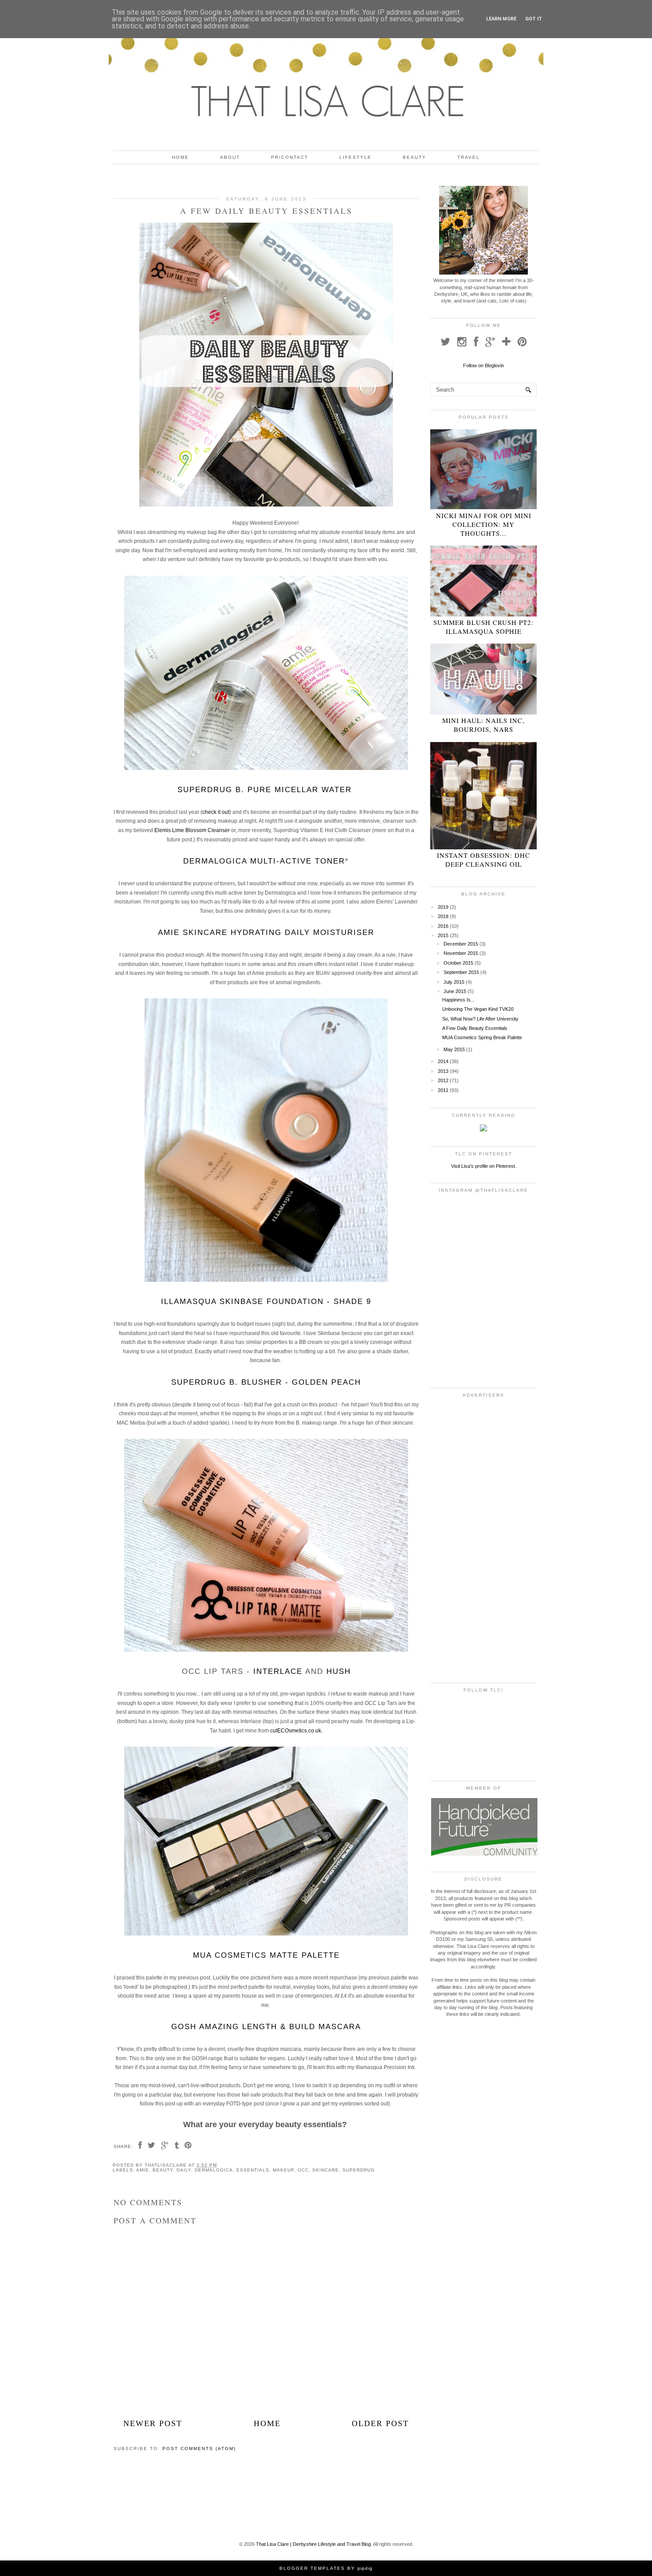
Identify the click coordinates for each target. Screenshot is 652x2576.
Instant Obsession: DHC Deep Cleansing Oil (483, 860)
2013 (443, 1071)
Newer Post (153, 2423)
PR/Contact (290, 157)
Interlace (278, 1671)
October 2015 (458, 963)
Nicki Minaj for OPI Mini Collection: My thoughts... (484, 524)
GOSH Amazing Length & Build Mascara (266, 2027)
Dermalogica (214, 2170)
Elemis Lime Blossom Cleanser (192, 830)
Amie (143, 2170)
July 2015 (454, 982)
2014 (443, 1061)
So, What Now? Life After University (480, 1019)
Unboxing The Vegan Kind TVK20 (478, 1009)
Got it (534, 19)
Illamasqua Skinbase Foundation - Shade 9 (266, 1302)
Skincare (326, 2170)
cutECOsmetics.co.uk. (296, 1731)
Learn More (501, 19)
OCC (303, 2170)
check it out (216, 812)
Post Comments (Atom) (199, 2448)
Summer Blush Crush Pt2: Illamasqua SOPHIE (483, 627)
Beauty (414, 157)
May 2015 (454, 1049)
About (230, 157)
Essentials (253, 2170)
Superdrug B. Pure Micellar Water (266, 790)
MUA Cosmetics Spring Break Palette (482, 1037)
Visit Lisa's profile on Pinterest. (484, 1166)
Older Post (380, 2423)
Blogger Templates (312, 2568)
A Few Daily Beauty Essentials (475, 1028)
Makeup (283, 2170)
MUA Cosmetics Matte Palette (266, 1955)
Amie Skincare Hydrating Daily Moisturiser (266, 933)
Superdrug (359, 2170)
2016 (443, 926)
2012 (443, 1080)
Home (181, 157)
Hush (339, 1671)
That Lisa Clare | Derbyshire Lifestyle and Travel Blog (313, 2544)
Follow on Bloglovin (483, 365)
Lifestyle (355, 157)
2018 (443, 916)
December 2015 (461, 944)
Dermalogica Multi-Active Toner (264, 861)
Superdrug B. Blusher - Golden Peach (266, 1382)
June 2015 (455, 991)
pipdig (365, 2568)
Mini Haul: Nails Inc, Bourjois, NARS (483, 725)
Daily (184, 2170)
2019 (443, 907)
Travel (469, 157)
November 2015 (461, 953)
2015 (443, 935)
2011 (443, 1090)
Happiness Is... (458, 1000)
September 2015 (461, 972)
